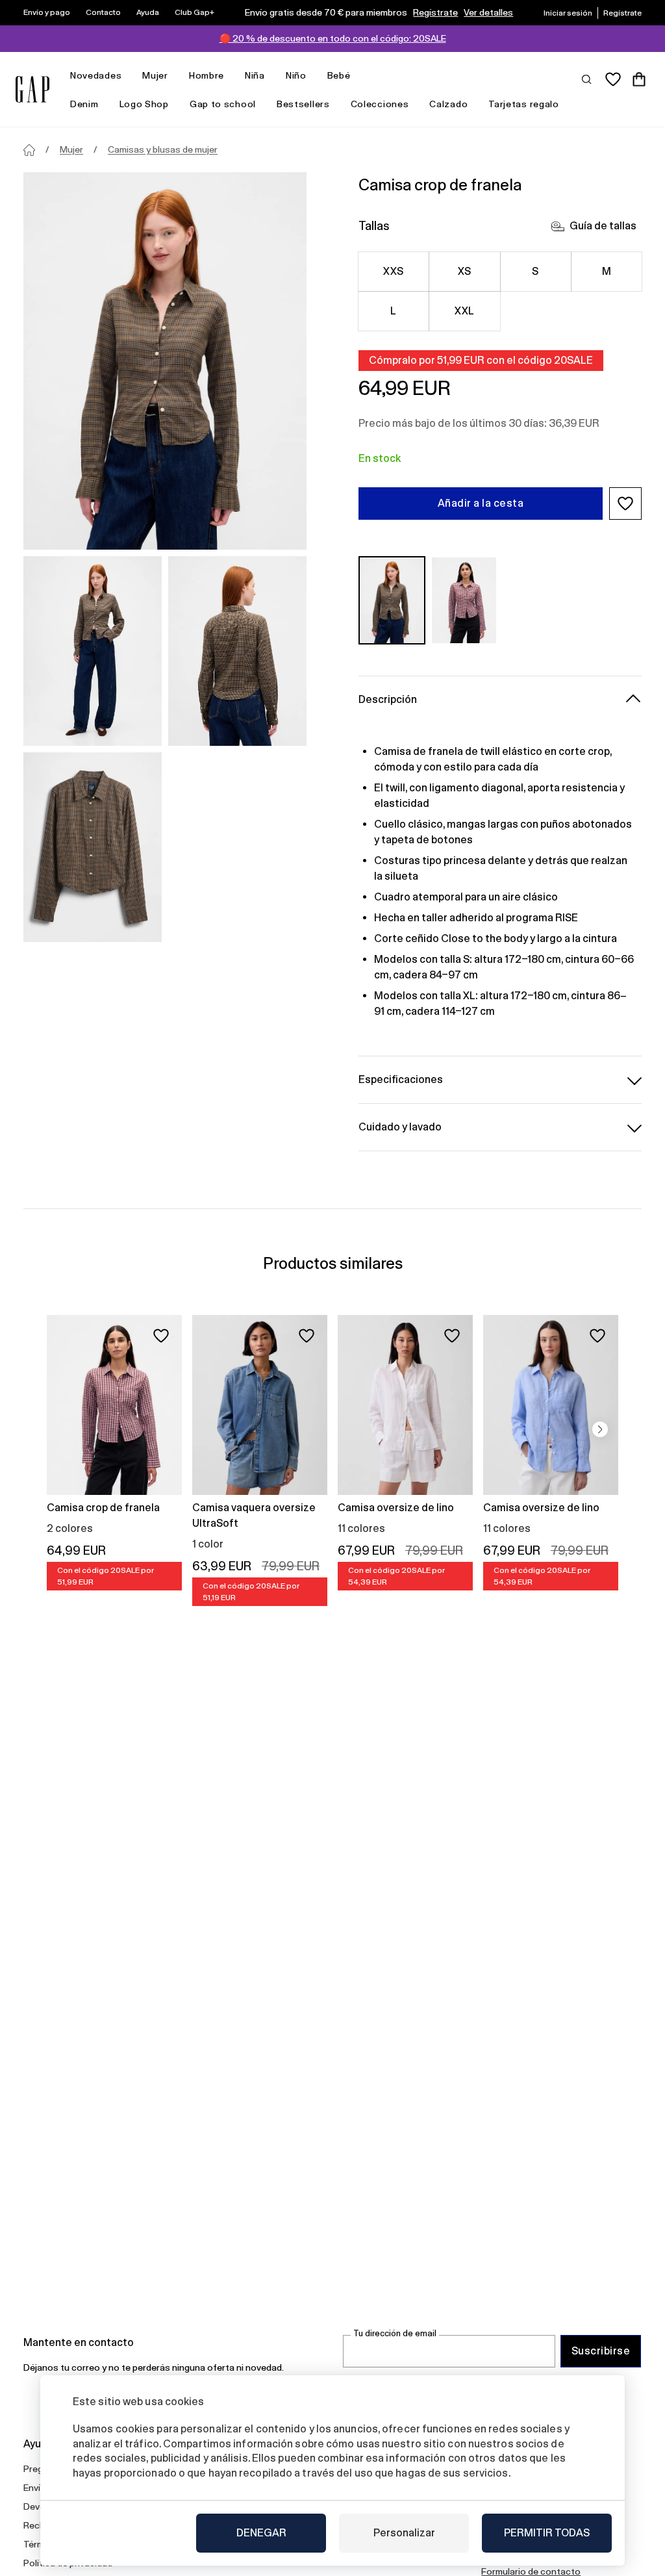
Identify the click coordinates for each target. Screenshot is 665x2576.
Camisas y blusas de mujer (163, 149)
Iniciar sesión (568, 13)
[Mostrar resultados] (587, 79)
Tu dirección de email (395, 2333)
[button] (625, 504)
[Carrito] (639, 79)
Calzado (448, 104)
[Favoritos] (613, 79)
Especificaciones (401, 1079)
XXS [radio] (393, 271)
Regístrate (435, 12)
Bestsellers (303, 104)
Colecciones (380, 104)
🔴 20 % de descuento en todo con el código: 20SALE (333, 38)
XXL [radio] (464, 311)
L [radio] (393, 311)
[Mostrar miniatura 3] (93, 847)
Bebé (339, 75)
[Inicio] (29, 150)
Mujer (155, 75)
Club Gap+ (194, 12)
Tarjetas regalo (524, 104)
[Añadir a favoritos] (161, 1336)
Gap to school (223, 104)
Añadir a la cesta (481, 503)
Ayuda (148, 12)
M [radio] (607, 271)
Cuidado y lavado (400, 1127)
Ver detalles (488, 12)
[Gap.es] (32, 89)
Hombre (207, 75)
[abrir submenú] (128, 76)
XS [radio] (465, 271)
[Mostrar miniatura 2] (237, 651)
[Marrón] (392, 600)
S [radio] (535, 271)
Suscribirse (601, 2351)
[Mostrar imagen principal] (165, 361)
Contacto (103, 12)
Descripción (388, 699)
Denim (84, 104)
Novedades (96, 75)
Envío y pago (47, 12)
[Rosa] (464, 600)
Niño (296, 75)
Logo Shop (144, 104)
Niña (255, 75)
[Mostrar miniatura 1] (93, 651)
